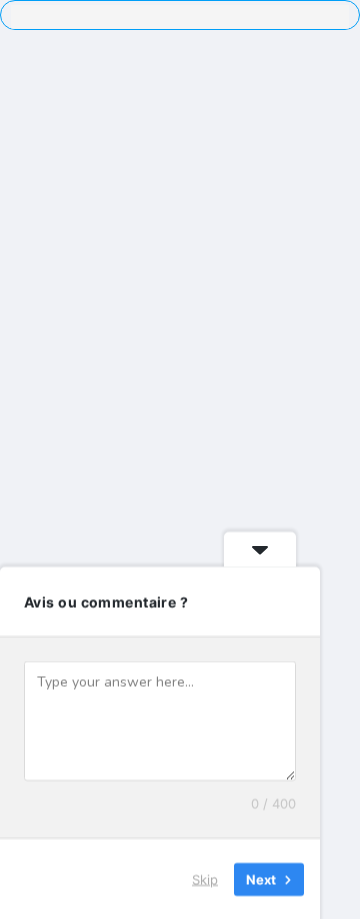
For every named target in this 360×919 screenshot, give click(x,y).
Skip (205, 878)
